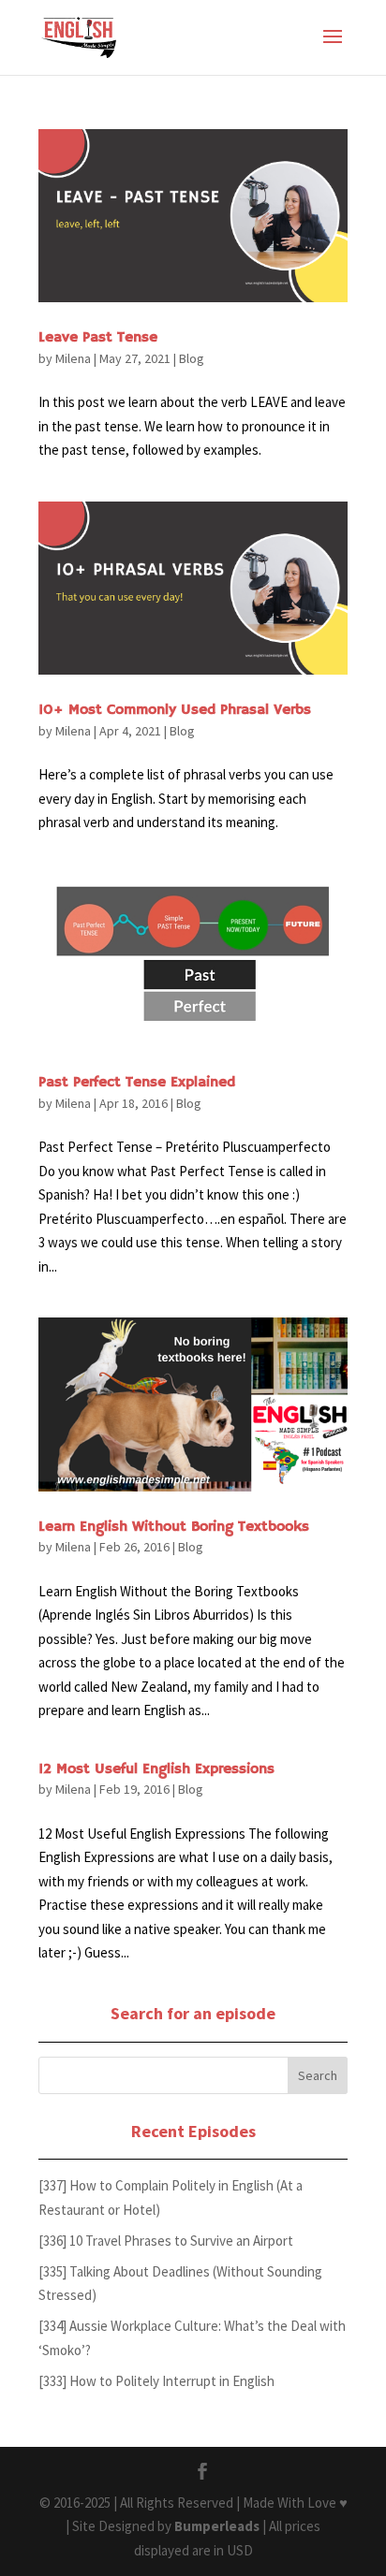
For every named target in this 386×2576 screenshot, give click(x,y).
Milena (73, 358)
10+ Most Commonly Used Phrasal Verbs (175, 710)
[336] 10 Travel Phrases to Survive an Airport (166, 2241)
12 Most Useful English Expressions (156, 1769)
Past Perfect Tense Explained (137, 1083)
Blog (192, 358)
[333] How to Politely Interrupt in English (156, 2381)
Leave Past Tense (98, 338)
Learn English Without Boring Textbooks (174, 1527)
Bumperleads (217, 2526)
